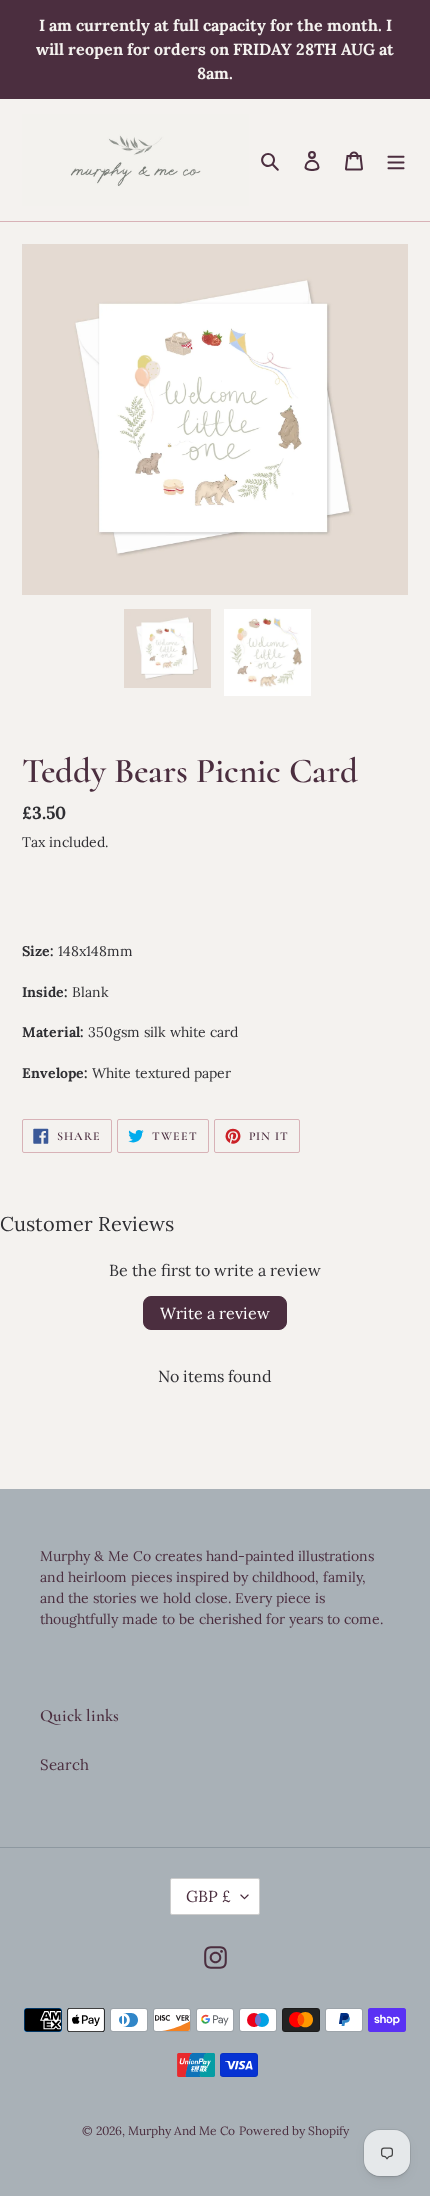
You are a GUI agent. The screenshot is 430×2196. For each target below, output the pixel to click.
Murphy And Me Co (181, 2130)
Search (64, 1764)
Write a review (215, 1313)
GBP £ (208, 1896)
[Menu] (396, 160)
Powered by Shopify (294, 2130)
